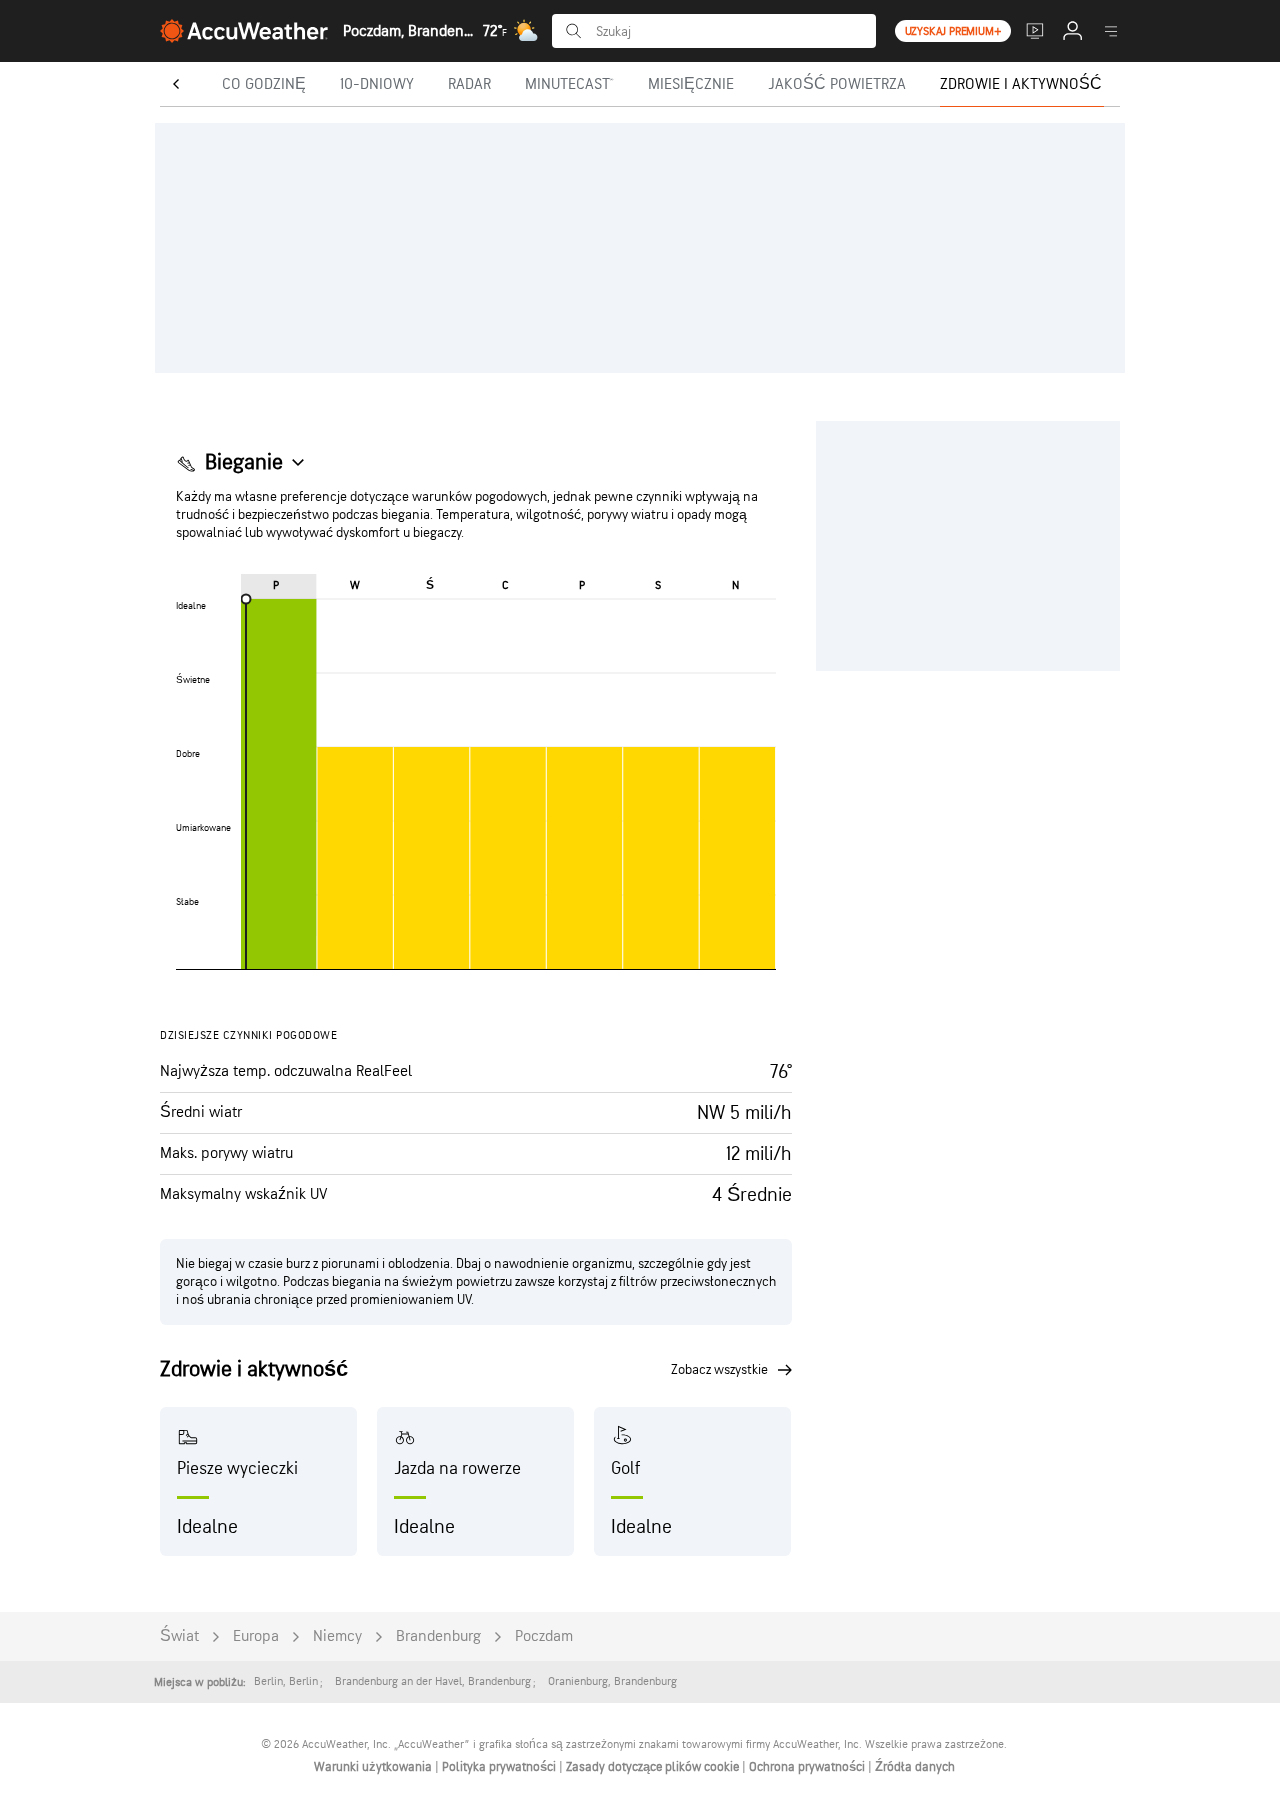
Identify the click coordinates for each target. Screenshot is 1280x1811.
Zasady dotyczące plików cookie (654, 1767)
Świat (179, 1636)
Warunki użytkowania (374, 1767)
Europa (256, 1636)
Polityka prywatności (500, 1767)
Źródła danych (915, 1767)
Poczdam (544, 1636)
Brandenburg (438, 1636)
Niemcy (337, 1636)
